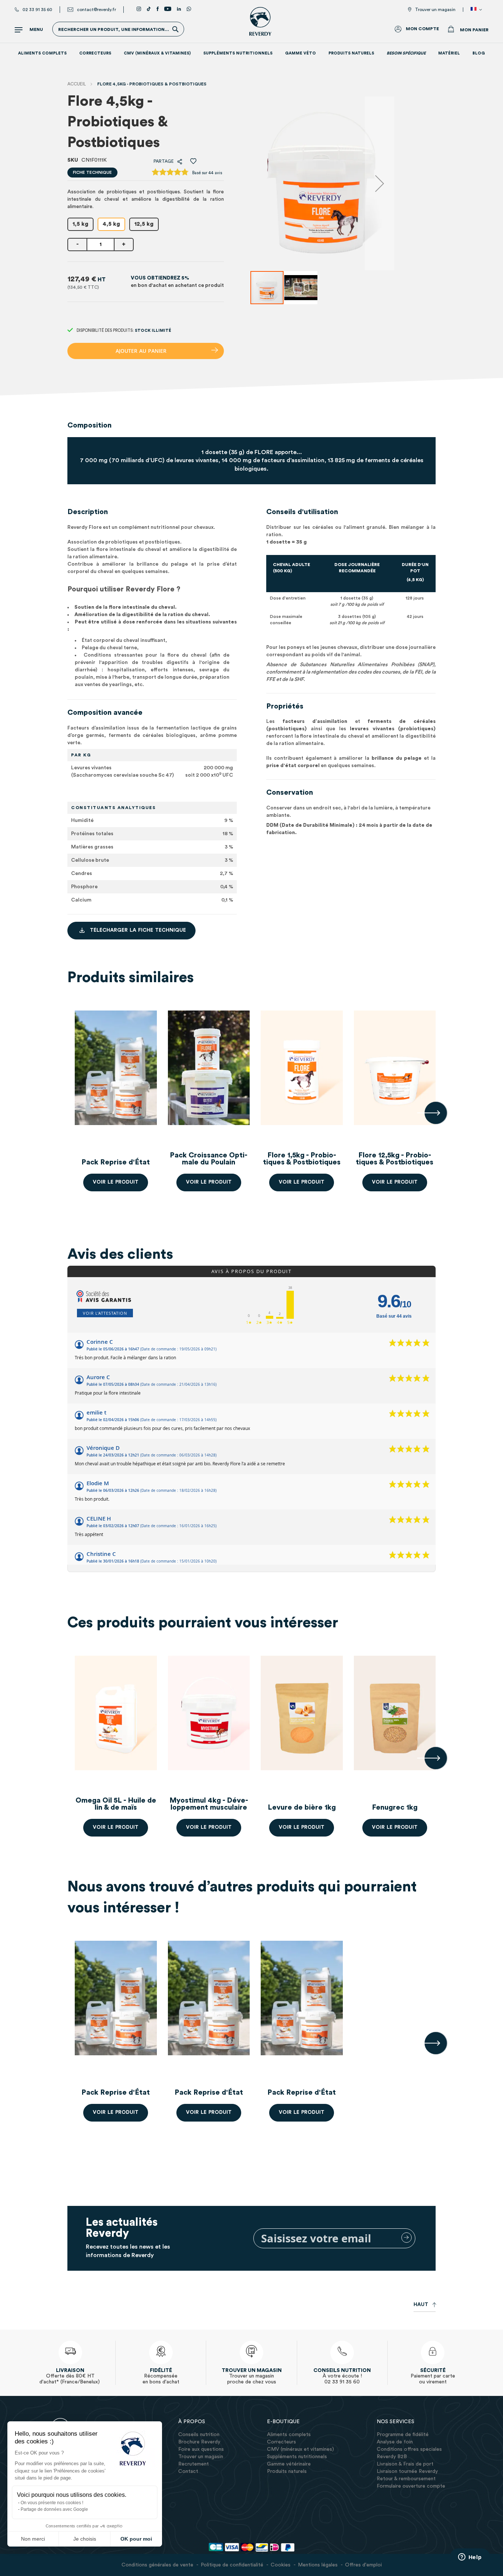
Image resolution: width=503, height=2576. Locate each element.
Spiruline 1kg (23, 1807)
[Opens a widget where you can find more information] (470, 2558)
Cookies (281, 2565)
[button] (478, 10)
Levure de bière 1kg (302, 1807)
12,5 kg (144, 224)
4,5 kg (111, 224)
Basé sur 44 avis (207, 173)
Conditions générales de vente (157, 2565)
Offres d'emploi (363, 2565)
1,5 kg (80, 224)
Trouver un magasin (435, 10)
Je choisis (85, 2539)
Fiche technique (92, 172)
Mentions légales (318, 2565)
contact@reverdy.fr (96, 10)
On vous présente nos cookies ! (52, 2503)
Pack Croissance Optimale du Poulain (209, 1159)
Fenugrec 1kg (395, 1807)
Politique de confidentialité (232, 2565)
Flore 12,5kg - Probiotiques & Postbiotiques (395, 1159)
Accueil (77, 84)
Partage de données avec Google (54, 2509)
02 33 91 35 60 (37, 10)
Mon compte (422, 29)
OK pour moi (136, 2539)
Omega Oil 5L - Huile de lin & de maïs (116, 1804)
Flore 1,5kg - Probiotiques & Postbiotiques (302, 1159)
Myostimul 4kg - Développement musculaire (209, 1804)
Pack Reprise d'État (116, 1162)
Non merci (33, 2539)
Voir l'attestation (105, 1313)
